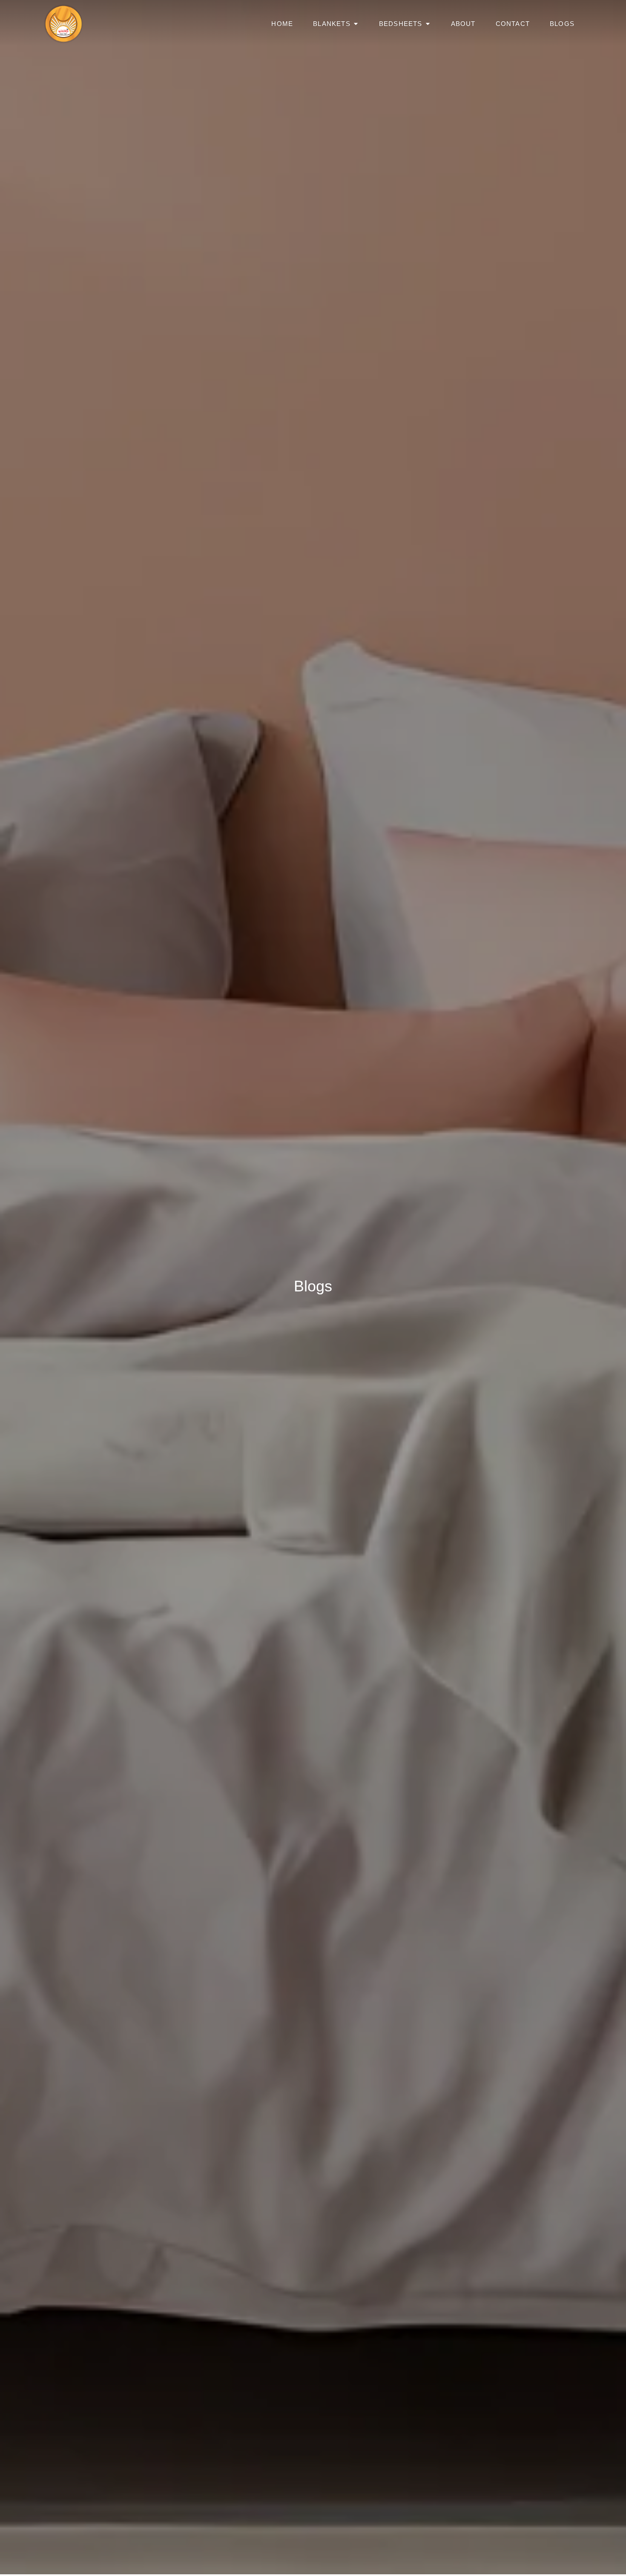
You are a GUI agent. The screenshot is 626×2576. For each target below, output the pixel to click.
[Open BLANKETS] (356, 24)
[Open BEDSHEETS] (428, 24)
